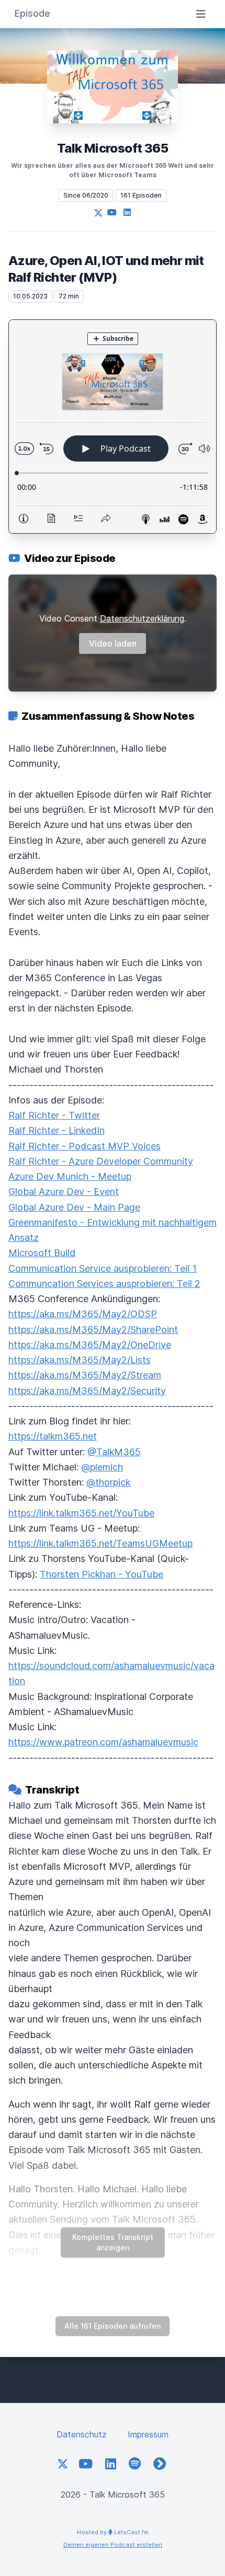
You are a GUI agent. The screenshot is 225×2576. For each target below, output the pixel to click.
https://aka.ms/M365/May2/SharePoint (93, 1330)
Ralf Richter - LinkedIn (57, 1130)
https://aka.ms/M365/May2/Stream (85, 1375)
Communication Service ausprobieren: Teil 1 (103, 1268)
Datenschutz (82, 2434)
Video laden (113, 643)
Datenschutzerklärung (142, 618)
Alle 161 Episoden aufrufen (113, 2326)
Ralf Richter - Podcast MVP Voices (85, 1146)
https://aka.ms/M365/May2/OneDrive (90, 1345)
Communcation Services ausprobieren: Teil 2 (104, 1284)
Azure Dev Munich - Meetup (70, 1176)
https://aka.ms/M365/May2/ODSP (83, 1314)
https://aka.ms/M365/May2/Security (87, 1391)
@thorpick (108, 1482)
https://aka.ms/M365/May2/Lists (80, 1360)
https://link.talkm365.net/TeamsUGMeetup (100, 1543)
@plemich (102, 1467)
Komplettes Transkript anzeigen (113, 2242)
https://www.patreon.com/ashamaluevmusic (103, 1742)
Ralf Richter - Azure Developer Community (101, 1161)
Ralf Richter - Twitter (54, 1115)
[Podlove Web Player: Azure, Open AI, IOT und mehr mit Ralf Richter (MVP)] (113, 427)
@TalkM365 (114, 1452)
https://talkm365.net (53, 1436)
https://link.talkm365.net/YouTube (81, 1513)
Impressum (148, 2434)
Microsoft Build (42, 1253)
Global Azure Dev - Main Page (74, 1207)
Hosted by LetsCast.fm (113, 2532)
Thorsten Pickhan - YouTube (102, 1574)
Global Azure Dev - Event (64, 1192)
